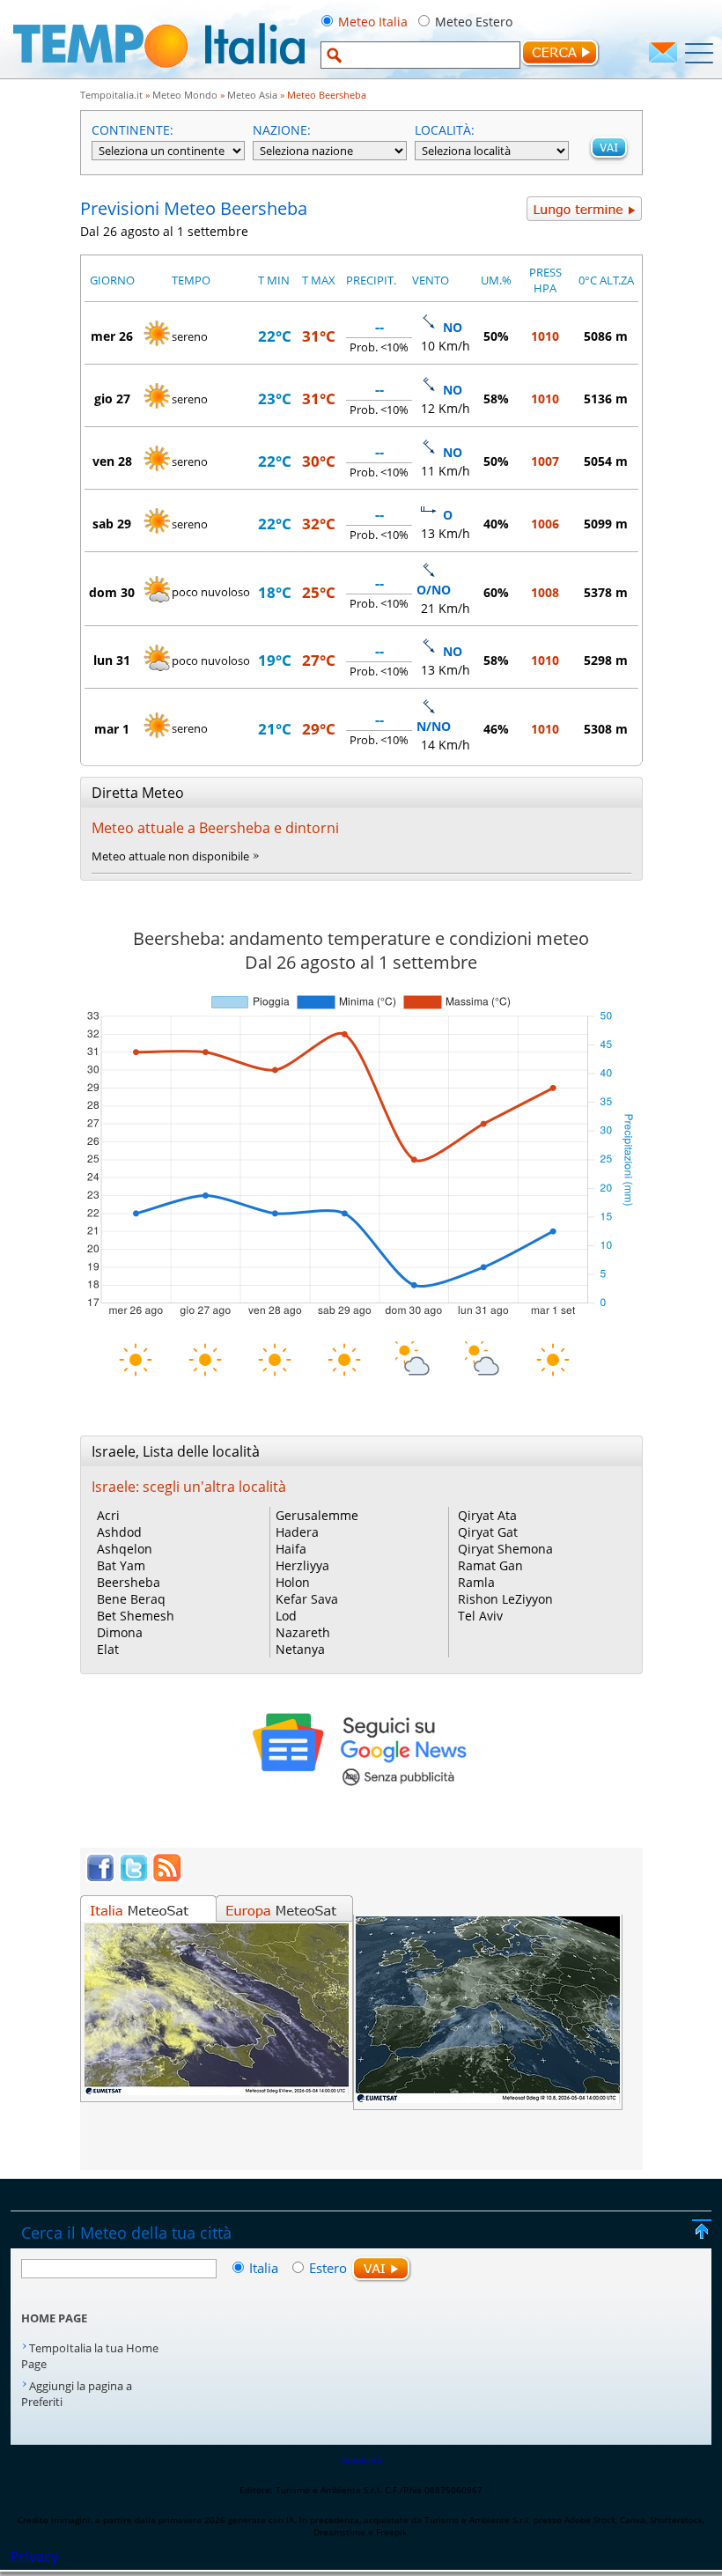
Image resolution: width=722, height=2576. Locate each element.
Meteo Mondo (185, 95)
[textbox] (420, 55)
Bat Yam (121, 1565)
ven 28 (112, 461)
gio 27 (112, 399)
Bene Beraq (131, 1599)
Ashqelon (125, 1549)
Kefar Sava (307, 1599)
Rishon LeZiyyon (505, 1599)
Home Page (54, 2318)
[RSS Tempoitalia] (167, 1878)
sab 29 (112, 524)
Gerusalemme (317, 1515)
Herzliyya (302, 1565)
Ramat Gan (490, 1565)
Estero (328, 2268)
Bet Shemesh (136, 1616)
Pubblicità (361, 2460)
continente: (133, 130)
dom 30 (112, 592)
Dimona (120, 1632)
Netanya (300, 1649)
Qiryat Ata (487, 1515)
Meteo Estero (474, 22)
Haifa (291, 1549)
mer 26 (112, 336)
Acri (108, 1515)
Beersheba (129, 1582)
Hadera (297, 1532)
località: (445, 130)
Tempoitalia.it (111, 95)
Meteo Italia (373, 22)
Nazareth (303, 1632)
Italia (265, 2268)
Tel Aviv (480, 1616)
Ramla (476, 1582)
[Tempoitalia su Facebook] (100, 1878)
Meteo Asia (252, 95)
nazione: (282, 130)
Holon (293, 1582)
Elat (108, 1649)
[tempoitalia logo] (159, 73)
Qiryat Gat (488, 1532)
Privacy (34, 2557)
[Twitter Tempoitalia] (134, 1878)
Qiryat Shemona (505, 1549)
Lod (286, 1616)
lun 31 (112, 660)
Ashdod (119, 1532)
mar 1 (112, 729)
